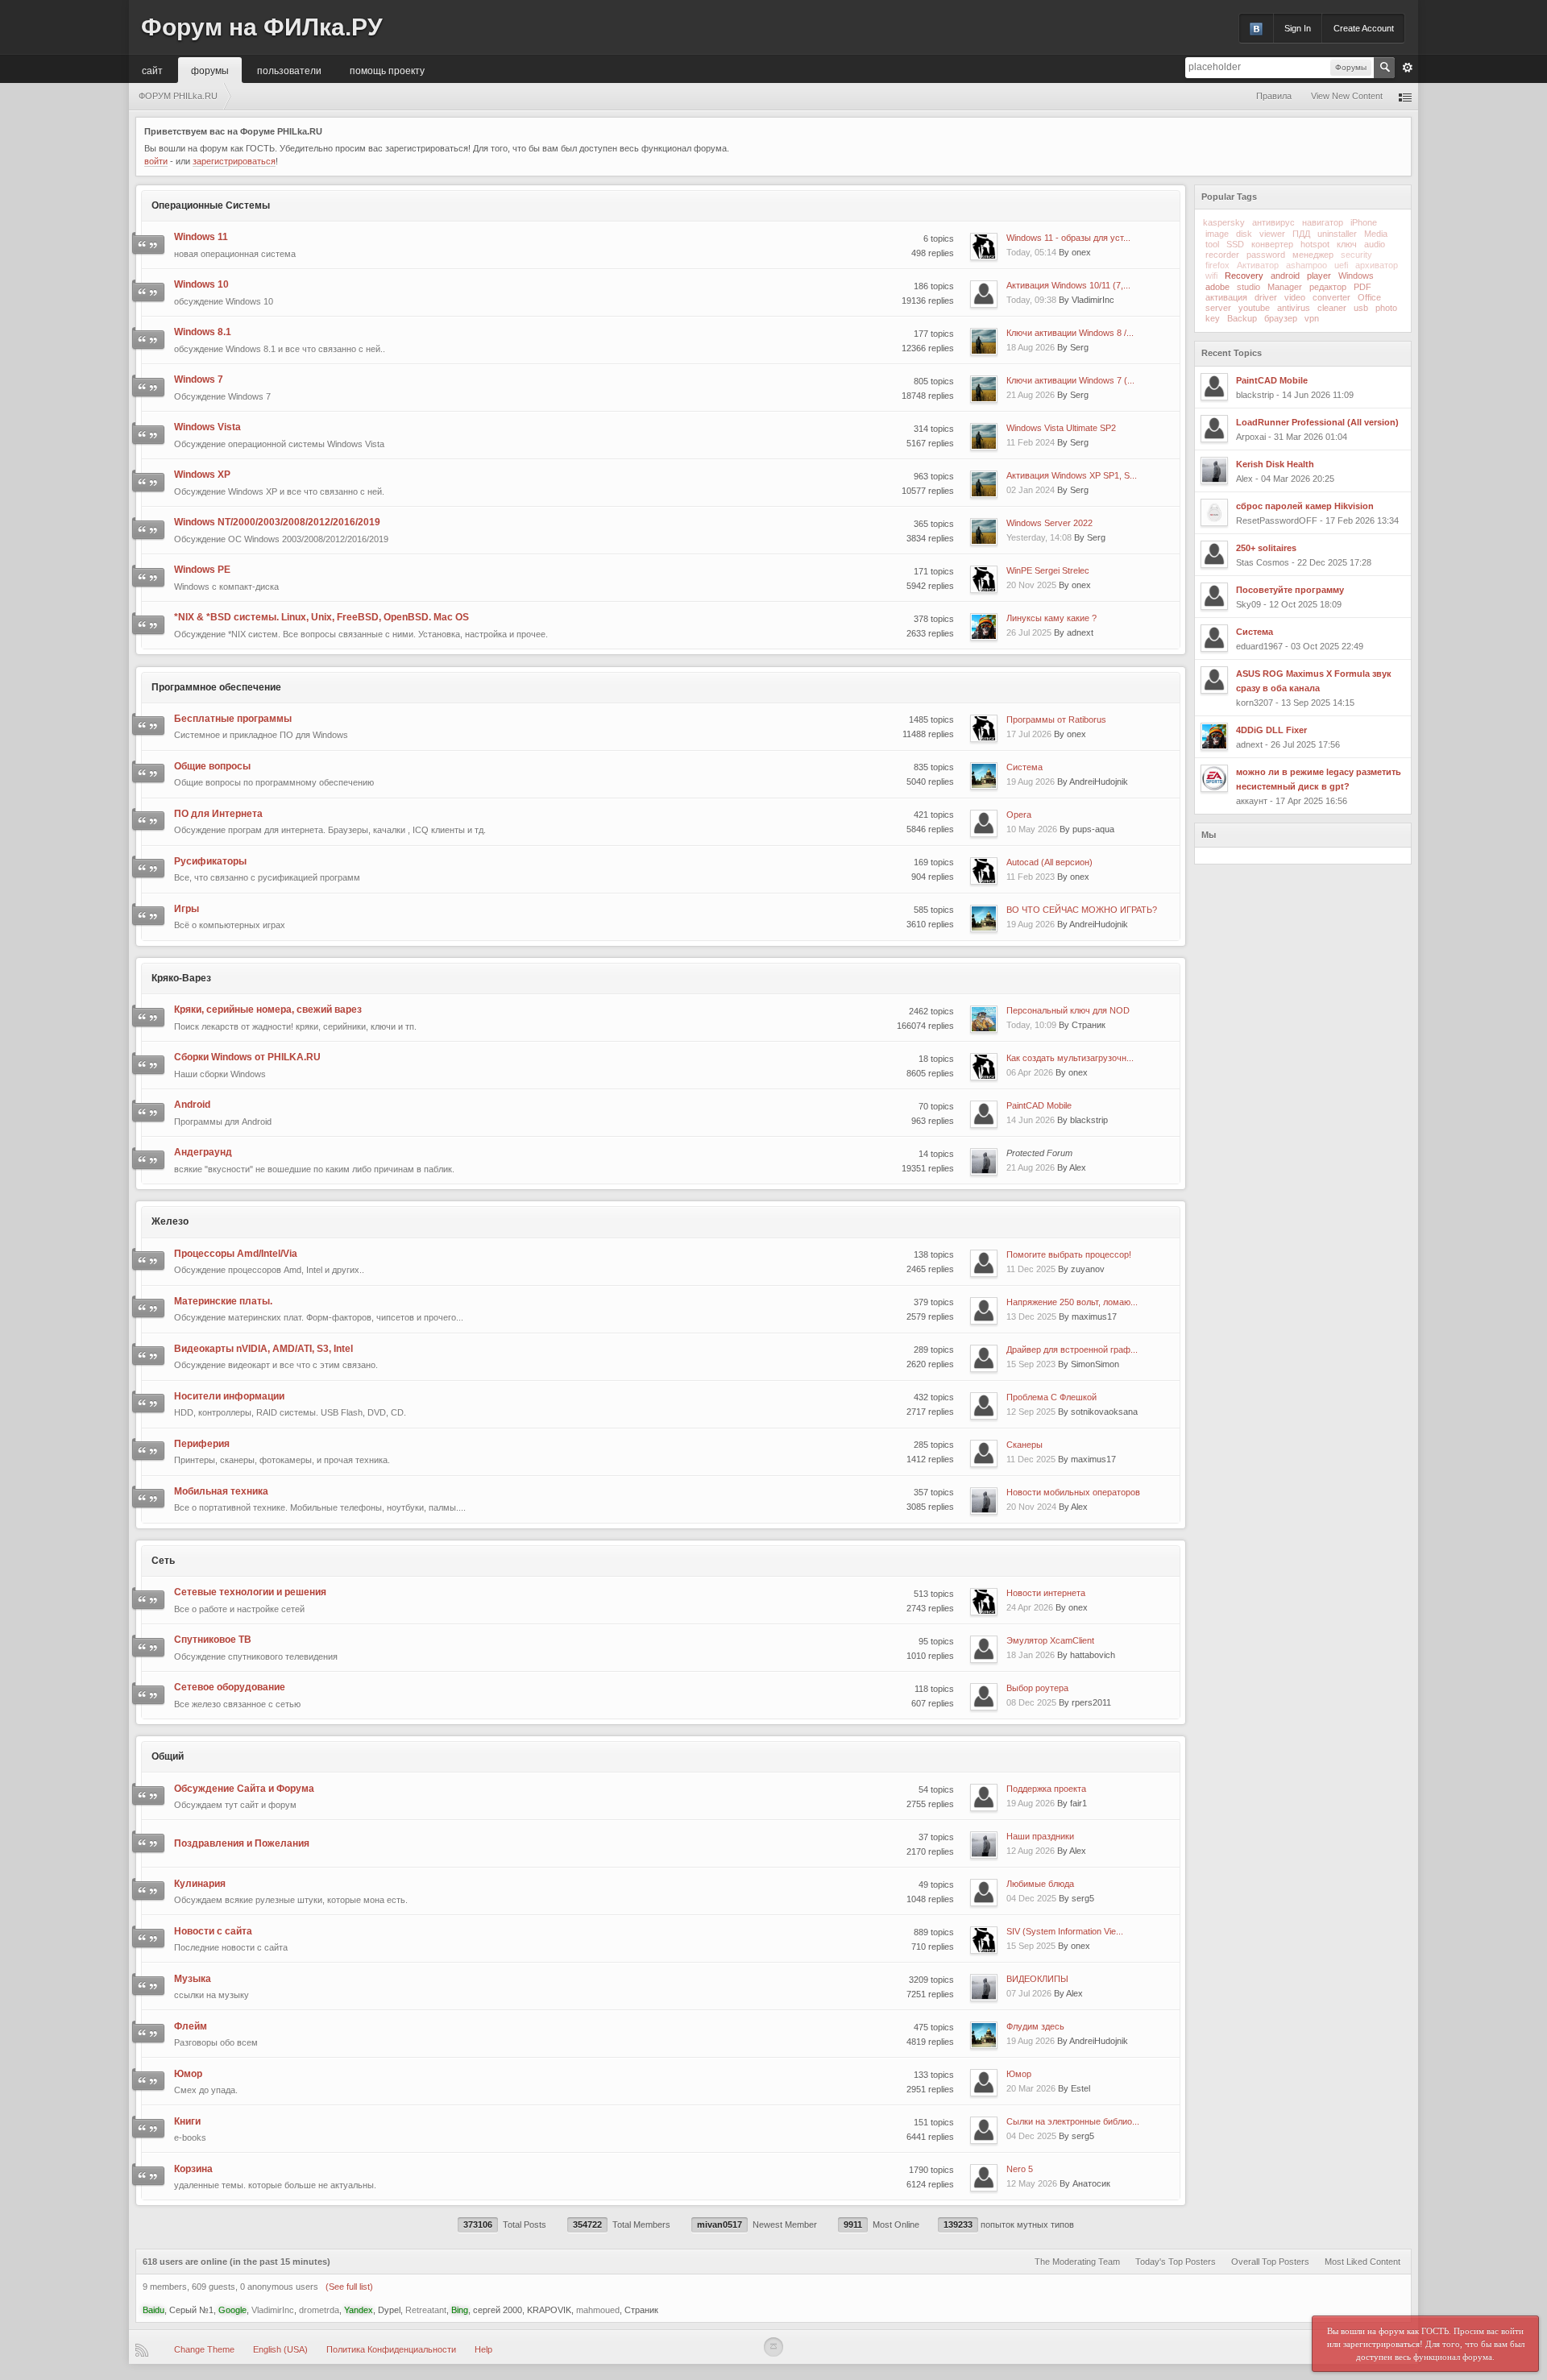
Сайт (152, 70)
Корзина (193, 2169)
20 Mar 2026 (1031, 2088)
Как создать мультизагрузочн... (1070, 1058)
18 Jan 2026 (1031, 1655)
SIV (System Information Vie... (1065, 1931)
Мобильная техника (221, 1491)
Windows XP (202, 475)
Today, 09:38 (1031, 300)
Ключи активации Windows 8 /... (1070, 333)
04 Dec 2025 (1031, 1898)
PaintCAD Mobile (1039, 1105)
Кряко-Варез (181, 978)
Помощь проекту (387, 70)
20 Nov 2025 (1031, 585)
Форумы (210, 70)
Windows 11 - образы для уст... (1068, 238)
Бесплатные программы (233, 719)
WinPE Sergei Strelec (1048, 570)
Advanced (1408, 68)
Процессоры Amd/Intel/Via (236, 1254)
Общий (168, 1756)
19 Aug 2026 (1031, 782)
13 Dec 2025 (1031, 1316)
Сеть (163, 1561)
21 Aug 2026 (1031, 395)
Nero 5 (1020, 2169)
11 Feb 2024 (1031, 442)
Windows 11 (201, 237)
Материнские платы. (223, 1301)
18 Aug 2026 (1031, 347)
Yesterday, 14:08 (1039, 537)
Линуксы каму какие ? (1051, 618)
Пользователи (289, 70)
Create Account (1364, 28)
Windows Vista (207, 427)
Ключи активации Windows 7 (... (1070, 380)
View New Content (1347, 96)
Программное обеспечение (216, 687)
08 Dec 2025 (1031, 1702)
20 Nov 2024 (1031, 1507)
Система (1024, 767)
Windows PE (202, 570)
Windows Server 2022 (1049, 523)
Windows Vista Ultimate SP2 (1061, 428)
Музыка (193, 1979)
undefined (1379, 196)
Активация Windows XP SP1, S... (1072, 475)
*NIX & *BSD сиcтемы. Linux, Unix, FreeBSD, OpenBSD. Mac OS (321, 617)
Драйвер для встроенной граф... (1072, 1350)
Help (483, 2349)
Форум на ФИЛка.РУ (262, 27)
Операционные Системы (211, 205)
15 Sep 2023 (1031, 1364)
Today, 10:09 (1031, 1025)
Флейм (191, 2026)
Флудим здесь (1035, 2026)
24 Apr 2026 (1030, 1607)
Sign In (1298, 28)
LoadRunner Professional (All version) (1317, 422)
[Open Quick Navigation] (1405, 96)
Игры (187, 909)
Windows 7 (199, 379)
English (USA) (280, 2349)
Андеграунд (203, 1152)
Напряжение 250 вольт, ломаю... (1072, 1302)
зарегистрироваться (234, 161)
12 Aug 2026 (1031, 1851)
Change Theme (204, 2349)
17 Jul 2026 (1029, 734)
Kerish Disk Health (1275, 464)
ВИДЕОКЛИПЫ (1037, 1979)
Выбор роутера (1037, 1688)
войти (156, 161)
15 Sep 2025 (1031, 1946)
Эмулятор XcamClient (1050, 1640)
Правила (1274, 96)
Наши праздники (1040, 1836)
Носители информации (229, 1396)
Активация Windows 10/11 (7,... (1068, 285)
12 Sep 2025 (1031, 1412)
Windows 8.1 (203, 332)
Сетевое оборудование (230, 1687)
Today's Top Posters (1176, 2262)
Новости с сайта (213, 1931)
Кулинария (200, 1884)
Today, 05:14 (1031, 252)
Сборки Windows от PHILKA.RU (247, 1057)
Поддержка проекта (1046, 1789)
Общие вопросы (212, 766)
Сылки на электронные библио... (1073, 2121)
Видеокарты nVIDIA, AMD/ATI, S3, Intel (263, 1349)
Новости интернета (1046, 1593)
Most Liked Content (1362, 2262)
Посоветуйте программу (1290, 590)
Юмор (188, 2074)
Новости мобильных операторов (1073, 1492)
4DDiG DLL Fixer (1271, 730)
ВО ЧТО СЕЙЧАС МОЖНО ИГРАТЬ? (1082, 910)
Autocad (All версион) (1049, 862)
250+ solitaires (1266, 548)
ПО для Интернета (218, 814)
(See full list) (349, 2287)
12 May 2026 (1032, 2183)
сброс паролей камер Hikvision (1305, 506)
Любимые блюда (1040, 1884)
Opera (1019, 815)
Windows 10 (201, 284)
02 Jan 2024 (1031, 490)
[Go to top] (773, 2347)
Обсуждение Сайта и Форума (244, 1789)
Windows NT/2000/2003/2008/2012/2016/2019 (277, 522)
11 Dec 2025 (1031, 1269)
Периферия (202, 1444)
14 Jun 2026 (1031, 1120)
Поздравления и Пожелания (242, 1843)
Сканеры (1024, 1445)
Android (192, 1105)
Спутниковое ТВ (213, 1640)
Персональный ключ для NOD (1068, 1010)
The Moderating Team (1077, 2262)
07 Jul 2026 (1029, 1993)
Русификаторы (210, 861)
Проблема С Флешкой (1051, 1397)
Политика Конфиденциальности (391, 2349)
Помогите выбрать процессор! (1069, 1254)
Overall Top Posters (1270, 2262)
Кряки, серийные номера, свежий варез (268, 1010)
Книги (187, 2121)
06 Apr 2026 (1030, 1072)
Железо (170, 1221)
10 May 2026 (1032, 829)
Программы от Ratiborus (1056, 719)
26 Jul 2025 (1029, 632)
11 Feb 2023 (1031, 877)
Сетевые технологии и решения (250, 1592)
